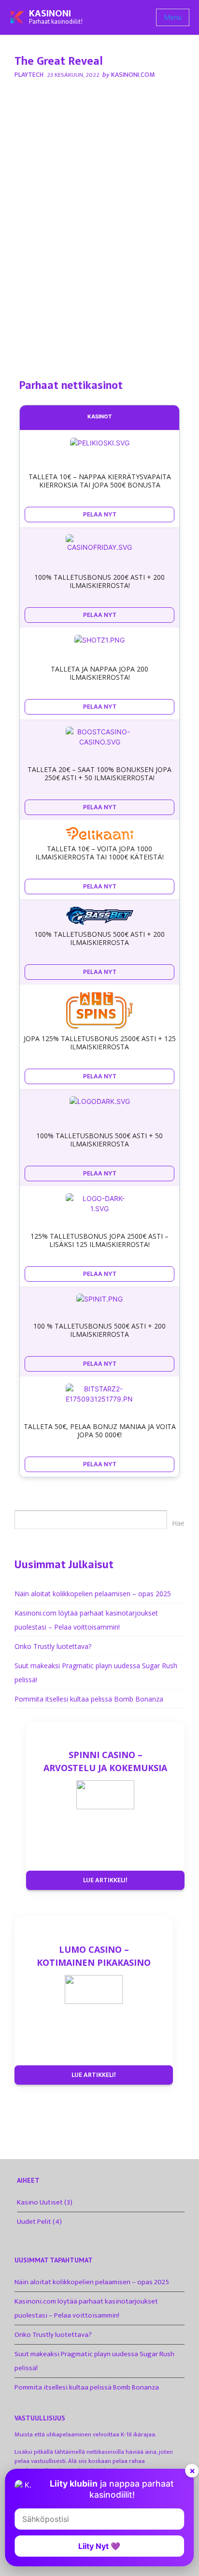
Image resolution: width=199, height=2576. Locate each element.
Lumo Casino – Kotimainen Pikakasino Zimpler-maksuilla (94, 1956)
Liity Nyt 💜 (99, 2546)
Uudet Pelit (34, 2222)
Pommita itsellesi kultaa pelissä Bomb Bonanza (89, 1699)
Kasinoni (50, 14)
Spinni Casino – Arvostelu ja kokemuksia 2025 (105, 1761)
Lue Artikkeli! (105, 1880)
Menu (173, 17)
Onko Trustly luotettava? (53, 1646)
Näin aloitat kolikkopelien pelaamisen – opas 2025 (93, 1594)
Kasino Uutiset (40, 2202)
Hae (178, 1523)
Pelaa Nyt (100, 514)
